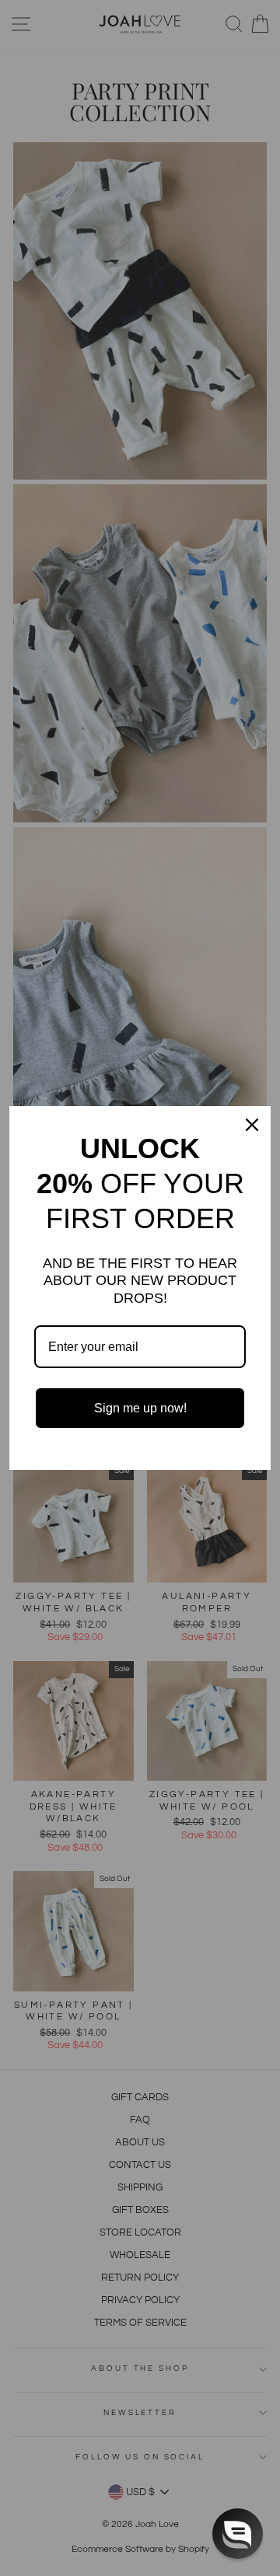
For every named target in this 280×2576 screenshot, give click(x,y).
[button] (238, 2534)
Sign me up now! (140, 1408)
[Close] (252, 1125)
